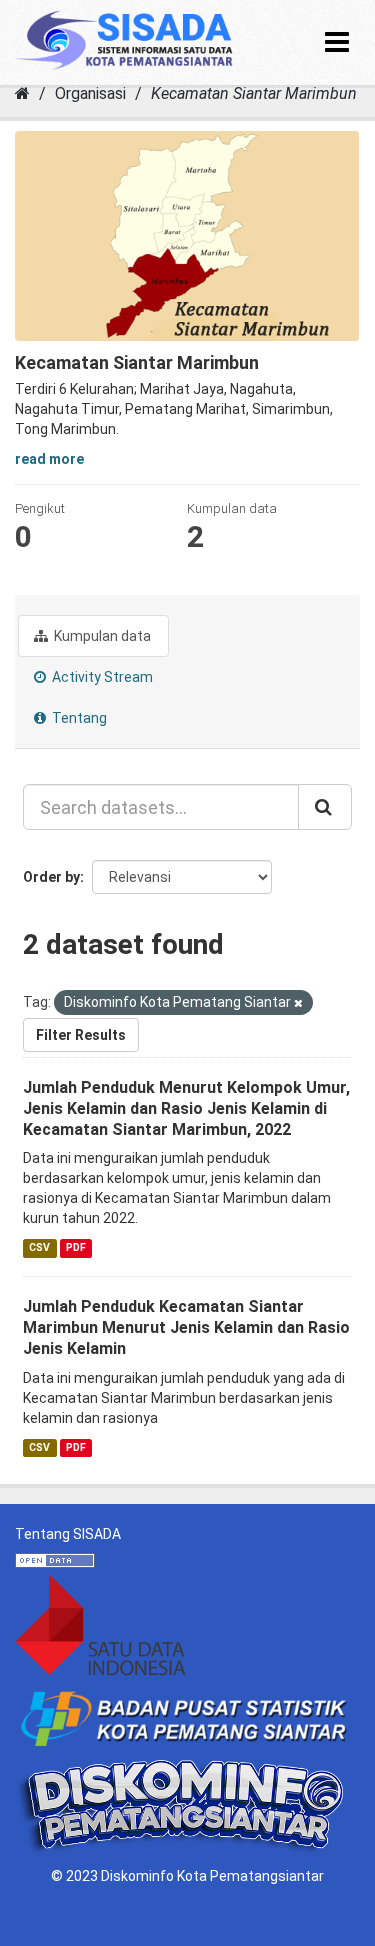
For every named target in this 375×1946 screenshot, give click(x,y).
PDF (76, 1247)
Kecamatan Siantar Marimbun (254, 93)
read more (49, 459)
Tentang (78, 718)
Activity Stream (101, 677)
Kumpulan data (101, 636)
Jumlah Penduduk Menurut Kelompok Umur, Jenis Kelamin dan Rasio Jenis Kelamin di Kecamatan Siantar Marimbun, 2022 (186, 1108)
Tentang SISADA (68, 1534)
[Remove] (298, 1003)
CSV (39, 1247)
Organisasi (90, 93)
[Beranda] (22, 93)
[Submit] (325, 807)
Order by (51, 877)
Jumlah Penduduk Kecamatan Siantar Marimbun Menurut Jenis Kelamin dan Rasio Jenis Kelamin (186, 1327)
